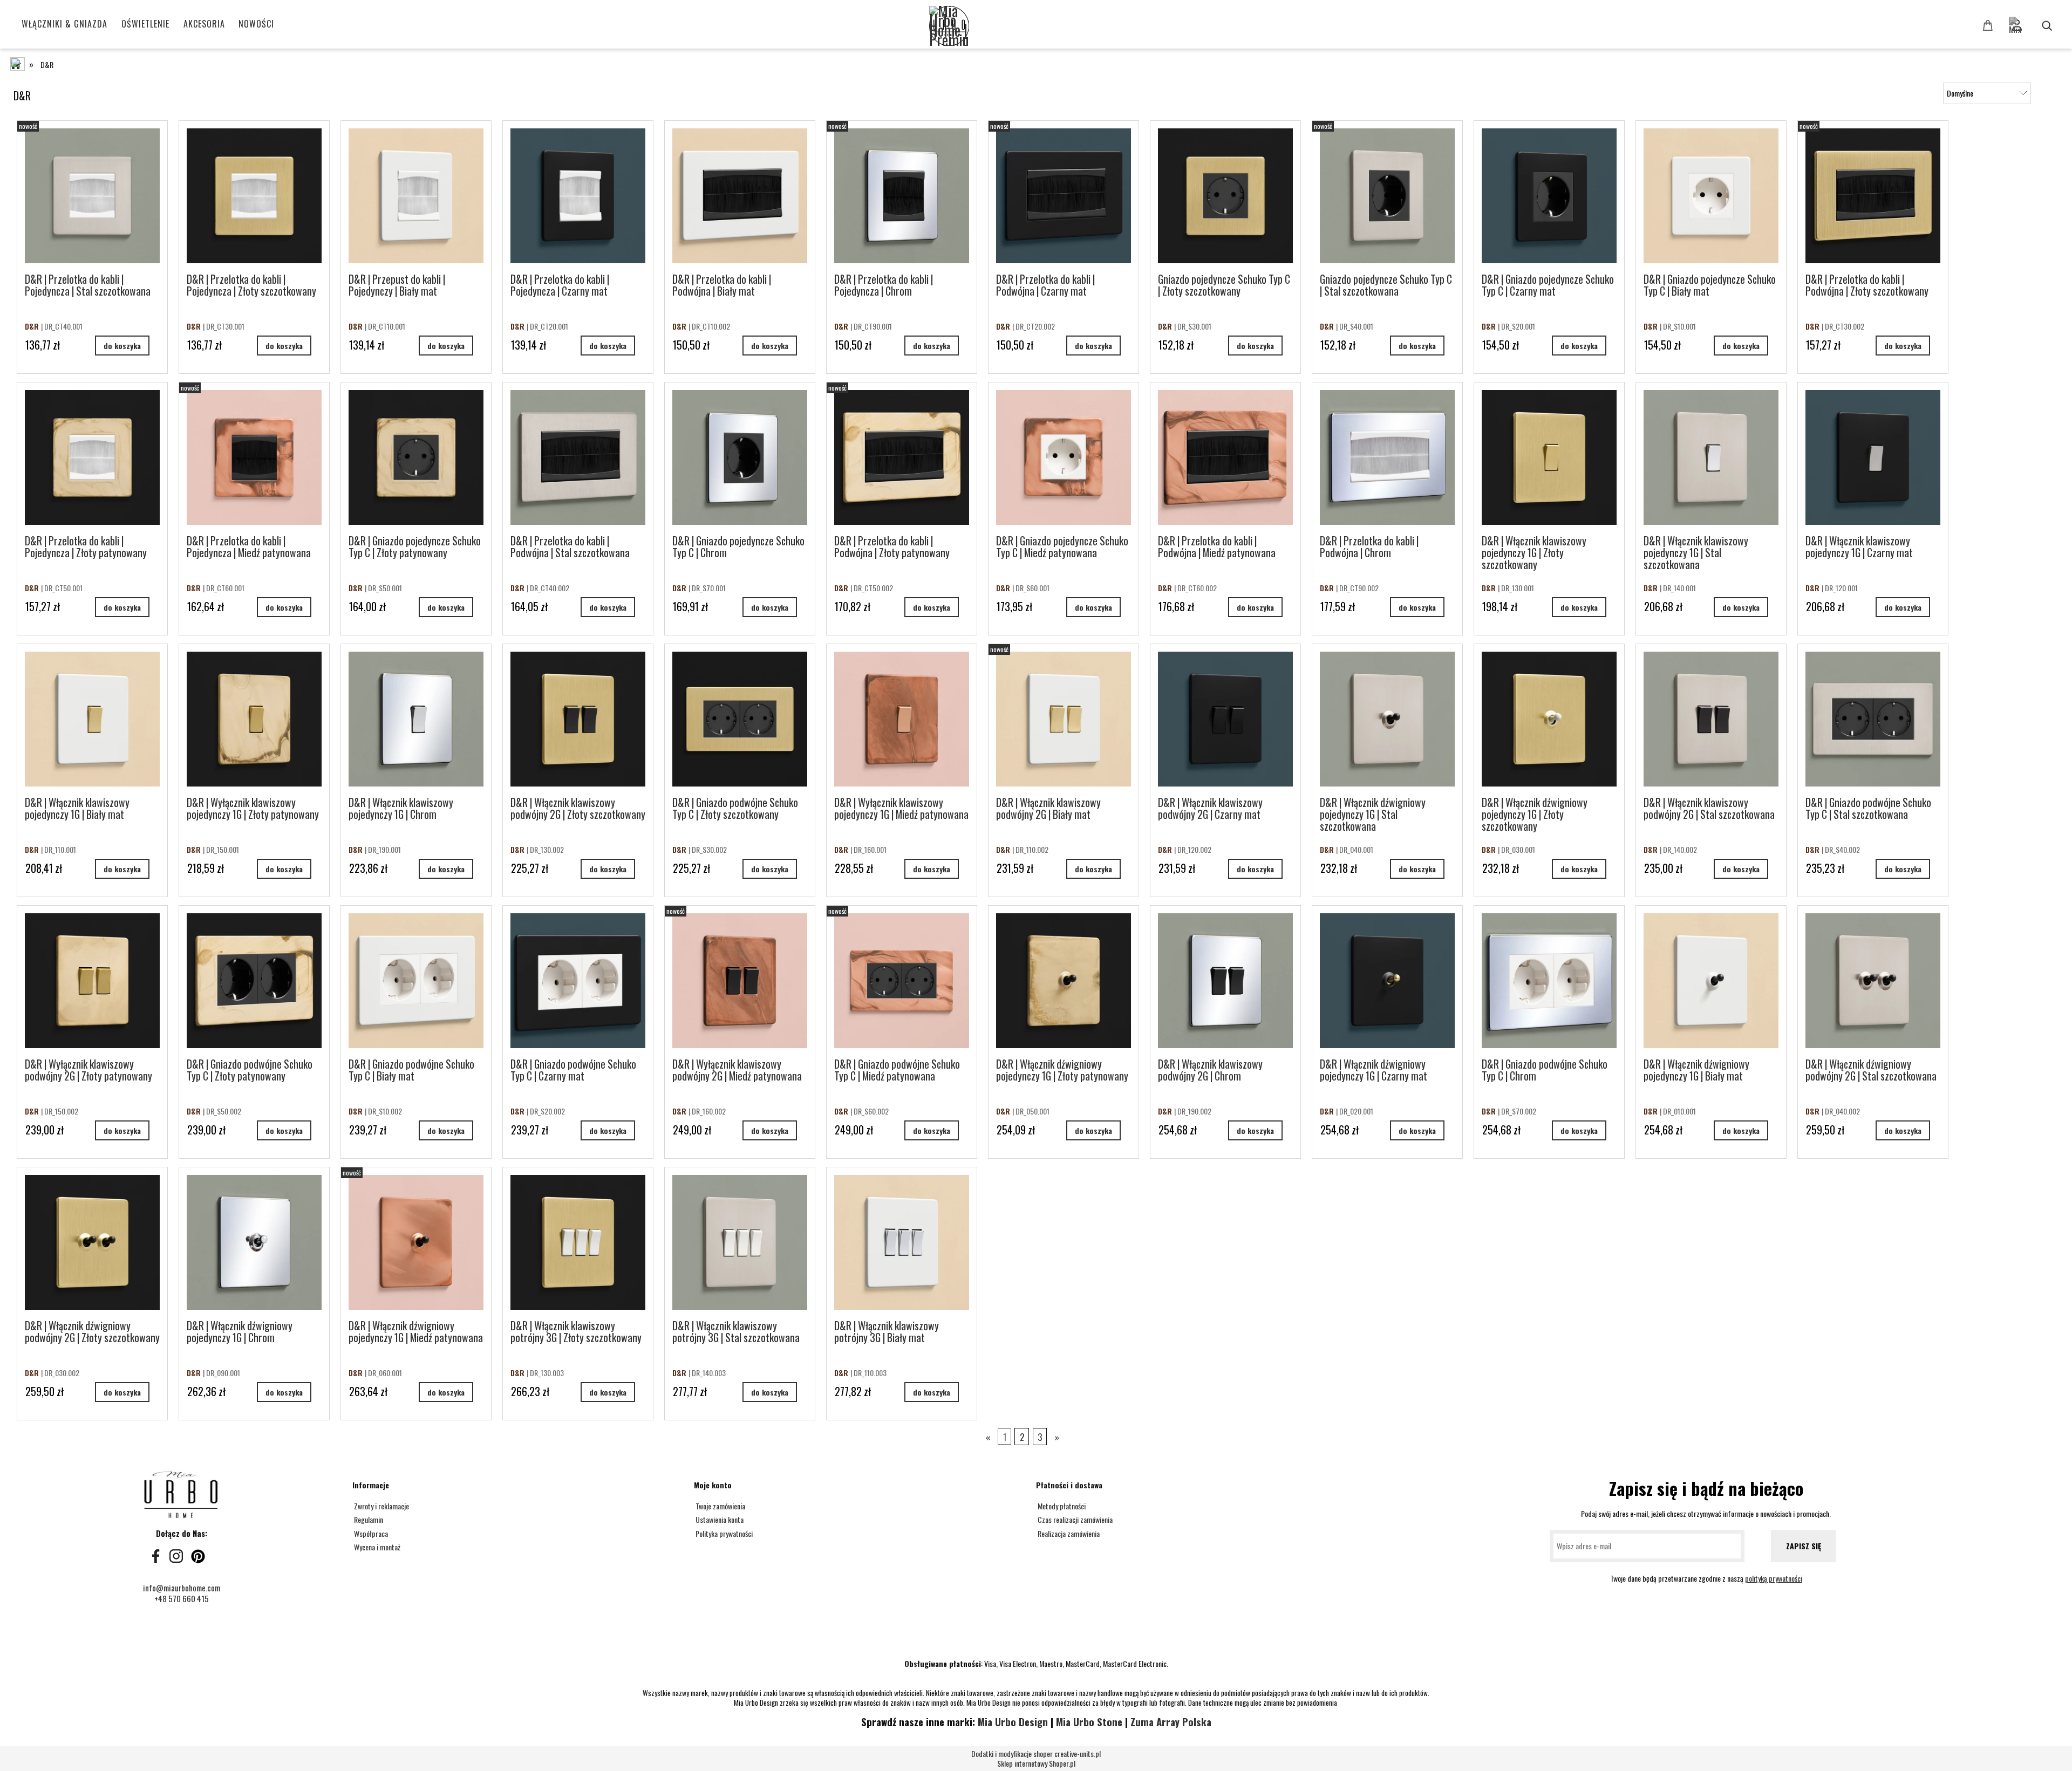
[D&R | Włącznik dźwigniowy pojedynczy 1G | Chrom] (254, 1242)
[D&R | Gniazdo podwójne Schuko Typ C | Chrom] (1549, 981)
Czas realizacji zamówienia (1074, 1519)
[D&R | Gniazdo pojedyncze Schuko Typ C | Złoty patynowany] (416, 457)
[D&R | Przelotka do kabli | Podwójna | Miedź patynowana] (1225, 457)
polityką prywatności (1774, 1578)
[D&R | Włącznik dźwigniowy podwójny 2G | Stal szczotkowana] (1873, 981)
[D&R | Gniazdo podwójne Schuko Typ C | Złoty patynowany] (254, 981)
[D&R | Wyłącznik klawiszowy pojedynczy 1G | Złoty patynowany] (254, 719)
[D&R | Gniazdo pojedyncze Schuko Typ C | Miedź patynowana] (1064, 457)
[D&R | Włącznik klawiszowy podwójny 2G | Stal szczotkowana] (1711, 719)
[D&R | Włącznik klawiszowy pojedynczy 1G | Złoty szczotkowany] (1549, 457)
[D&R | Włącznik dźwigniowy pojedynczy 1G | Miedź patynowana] (416, 1242)
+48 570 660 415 (182, 1598)
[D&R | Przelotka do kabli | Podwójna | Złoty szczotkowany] (1873, 196)
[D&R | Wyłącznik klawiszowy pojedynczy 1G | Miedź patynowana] (902, 719)
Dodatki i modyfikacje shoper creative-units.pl (1036, 1753)
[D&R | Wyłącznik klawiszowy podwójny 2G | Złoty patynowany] (92, 981)
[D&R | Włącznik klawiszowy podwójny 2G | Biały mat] (1064, 719)
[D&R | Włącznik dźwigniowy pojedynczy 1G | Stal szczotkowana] (1387, 719)
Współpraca (370, 1533)
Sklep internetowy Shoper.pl (1036, 1759)
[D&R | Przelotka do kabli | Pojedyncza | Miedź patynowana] (254, 457)
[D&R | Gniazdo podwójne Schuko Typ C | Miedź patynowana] (902, 981)
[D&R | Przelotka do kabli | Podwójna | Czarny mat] (1064, 196)
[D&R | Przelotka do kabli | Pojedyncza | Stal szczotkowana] (92, 196)
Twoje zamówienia (720, 1506)
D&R (33, 326)
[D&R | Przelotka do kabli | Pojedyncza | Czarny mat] (578, 196)
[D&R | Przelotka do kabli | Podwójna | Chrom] (1387, 457)
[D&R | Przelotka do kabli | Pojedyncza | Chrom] (902, 196)
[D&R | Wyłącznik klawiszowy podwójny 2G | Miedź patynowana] (740, 981)
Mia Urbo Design (1013, 1722)
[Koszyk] (1989, 25)
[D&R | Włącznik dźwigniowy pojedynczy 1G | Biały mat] (1711, 981)
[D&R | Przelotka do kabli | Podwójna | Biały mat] (740, 196)
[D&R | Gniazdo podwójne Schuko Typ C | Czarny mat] (578, 981)
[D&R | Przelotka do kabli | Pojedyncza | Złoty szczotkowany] (254, 196)
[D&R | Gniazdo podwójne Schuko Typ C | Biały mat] (416, 981)
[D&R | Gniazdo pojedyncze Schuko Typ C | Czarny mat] (1549, 196)
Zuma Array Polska (1171, 1722)
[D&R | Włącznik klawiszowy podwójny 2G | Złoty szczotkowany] (578, 719)
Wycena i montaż (376, 1547)
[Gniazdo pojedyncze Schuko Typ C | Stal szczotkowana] (1387, 196)
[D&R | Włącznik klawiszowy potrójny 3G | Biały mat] (902, 1242)
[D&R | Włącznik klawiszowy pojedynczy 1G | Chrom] (416, 719)
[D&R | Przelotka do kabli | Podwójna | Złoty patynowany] (902, 457)
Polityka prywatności (723, 1533)
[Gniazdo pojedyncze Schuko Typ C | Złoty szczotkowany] (1225, 196)
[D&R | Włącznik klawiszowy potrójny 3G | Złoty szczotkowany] (578, 1242)
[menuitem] (65, 24)
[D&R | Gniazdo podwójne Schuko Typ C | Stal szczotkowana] (1873, 719)
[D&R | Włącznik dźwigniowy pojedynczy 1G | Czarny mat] (1387, 981)
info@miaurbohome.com (182, 1588)
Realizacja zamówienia (1068, 1533)
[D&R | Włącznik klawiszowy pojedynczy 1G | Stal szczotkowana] (1711, 457)
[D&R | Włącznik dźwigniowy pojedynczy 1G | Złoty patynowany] (1064, 981)
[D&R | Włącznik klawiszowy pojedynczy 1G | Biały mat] (92, 719)
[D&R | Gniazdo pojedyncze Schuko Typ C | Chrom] (740, 457)
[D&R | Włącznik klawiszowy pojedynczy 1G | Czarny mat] (1873, 457)
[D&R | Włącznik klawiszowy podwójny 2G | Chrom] (1225, 981)
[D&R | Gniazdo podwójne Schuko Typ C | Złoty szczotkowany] (740, 719)
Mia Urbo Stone (1089, 1722)
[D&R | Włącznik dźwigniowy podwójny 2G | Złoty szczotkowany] (92, 1242)
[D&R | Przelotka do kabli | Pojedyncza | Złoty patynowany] (92, 457)
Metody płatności (1061, 1506)
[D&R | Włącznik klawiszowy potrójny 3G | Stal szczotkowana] (740, 1242)
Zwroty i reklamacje (381, 1506)
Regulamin (368, 1519)
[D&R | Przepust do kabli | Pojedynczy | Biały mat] (416, 196)
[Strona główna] (1067, 27)
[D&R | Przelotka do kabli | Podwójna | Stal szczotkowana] (578, 457)
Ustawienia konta (719, 1519)
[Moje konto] (2033, 20)
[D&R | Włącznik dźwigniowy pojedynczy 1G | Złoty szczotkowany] (1549, 719)
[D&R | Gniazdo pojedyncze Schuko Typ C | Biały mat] (1711, 196)
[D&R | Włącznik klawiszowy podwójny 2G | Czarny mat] (1225, 719)
